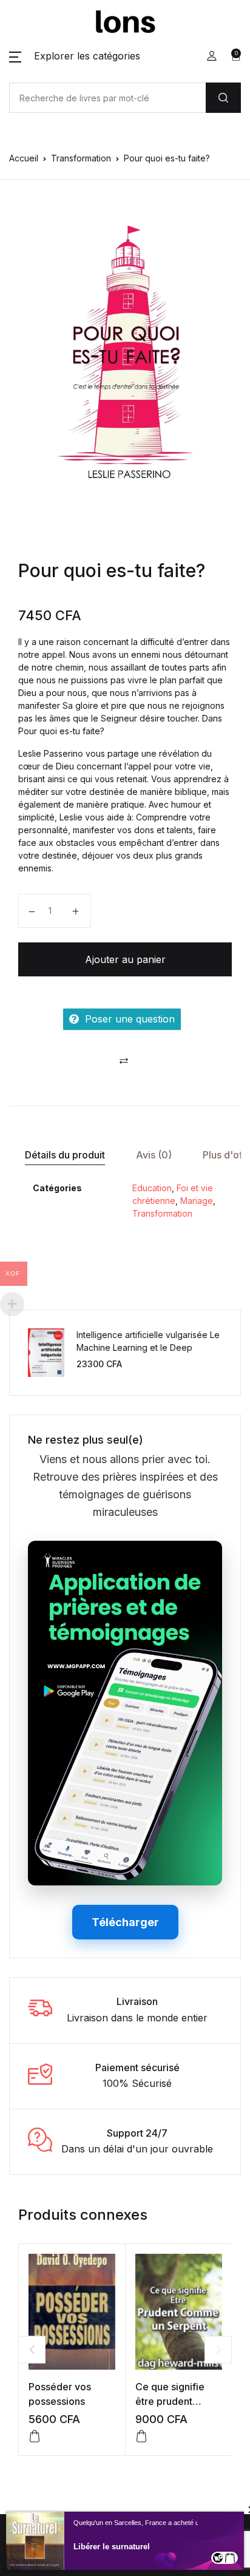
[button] (75, 56)
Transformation (81, 158)
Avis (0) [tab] (154, 1155)
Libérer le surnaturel (112, 2547)
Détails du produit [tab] (65, 1155)
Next (218, 2349)
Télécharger (125, 1922)
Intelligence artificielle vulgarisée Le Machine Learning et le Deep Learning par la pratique (148, 1347)
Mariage (197, 1201)
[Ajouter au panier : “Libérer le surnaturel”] (230, 2558)
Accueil (24, 158)
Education (152, 1188)
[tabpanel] (125, 350)
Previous (32, 2349)
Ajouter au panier (125, 959)
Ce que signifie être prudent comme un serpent (178, 2401)
